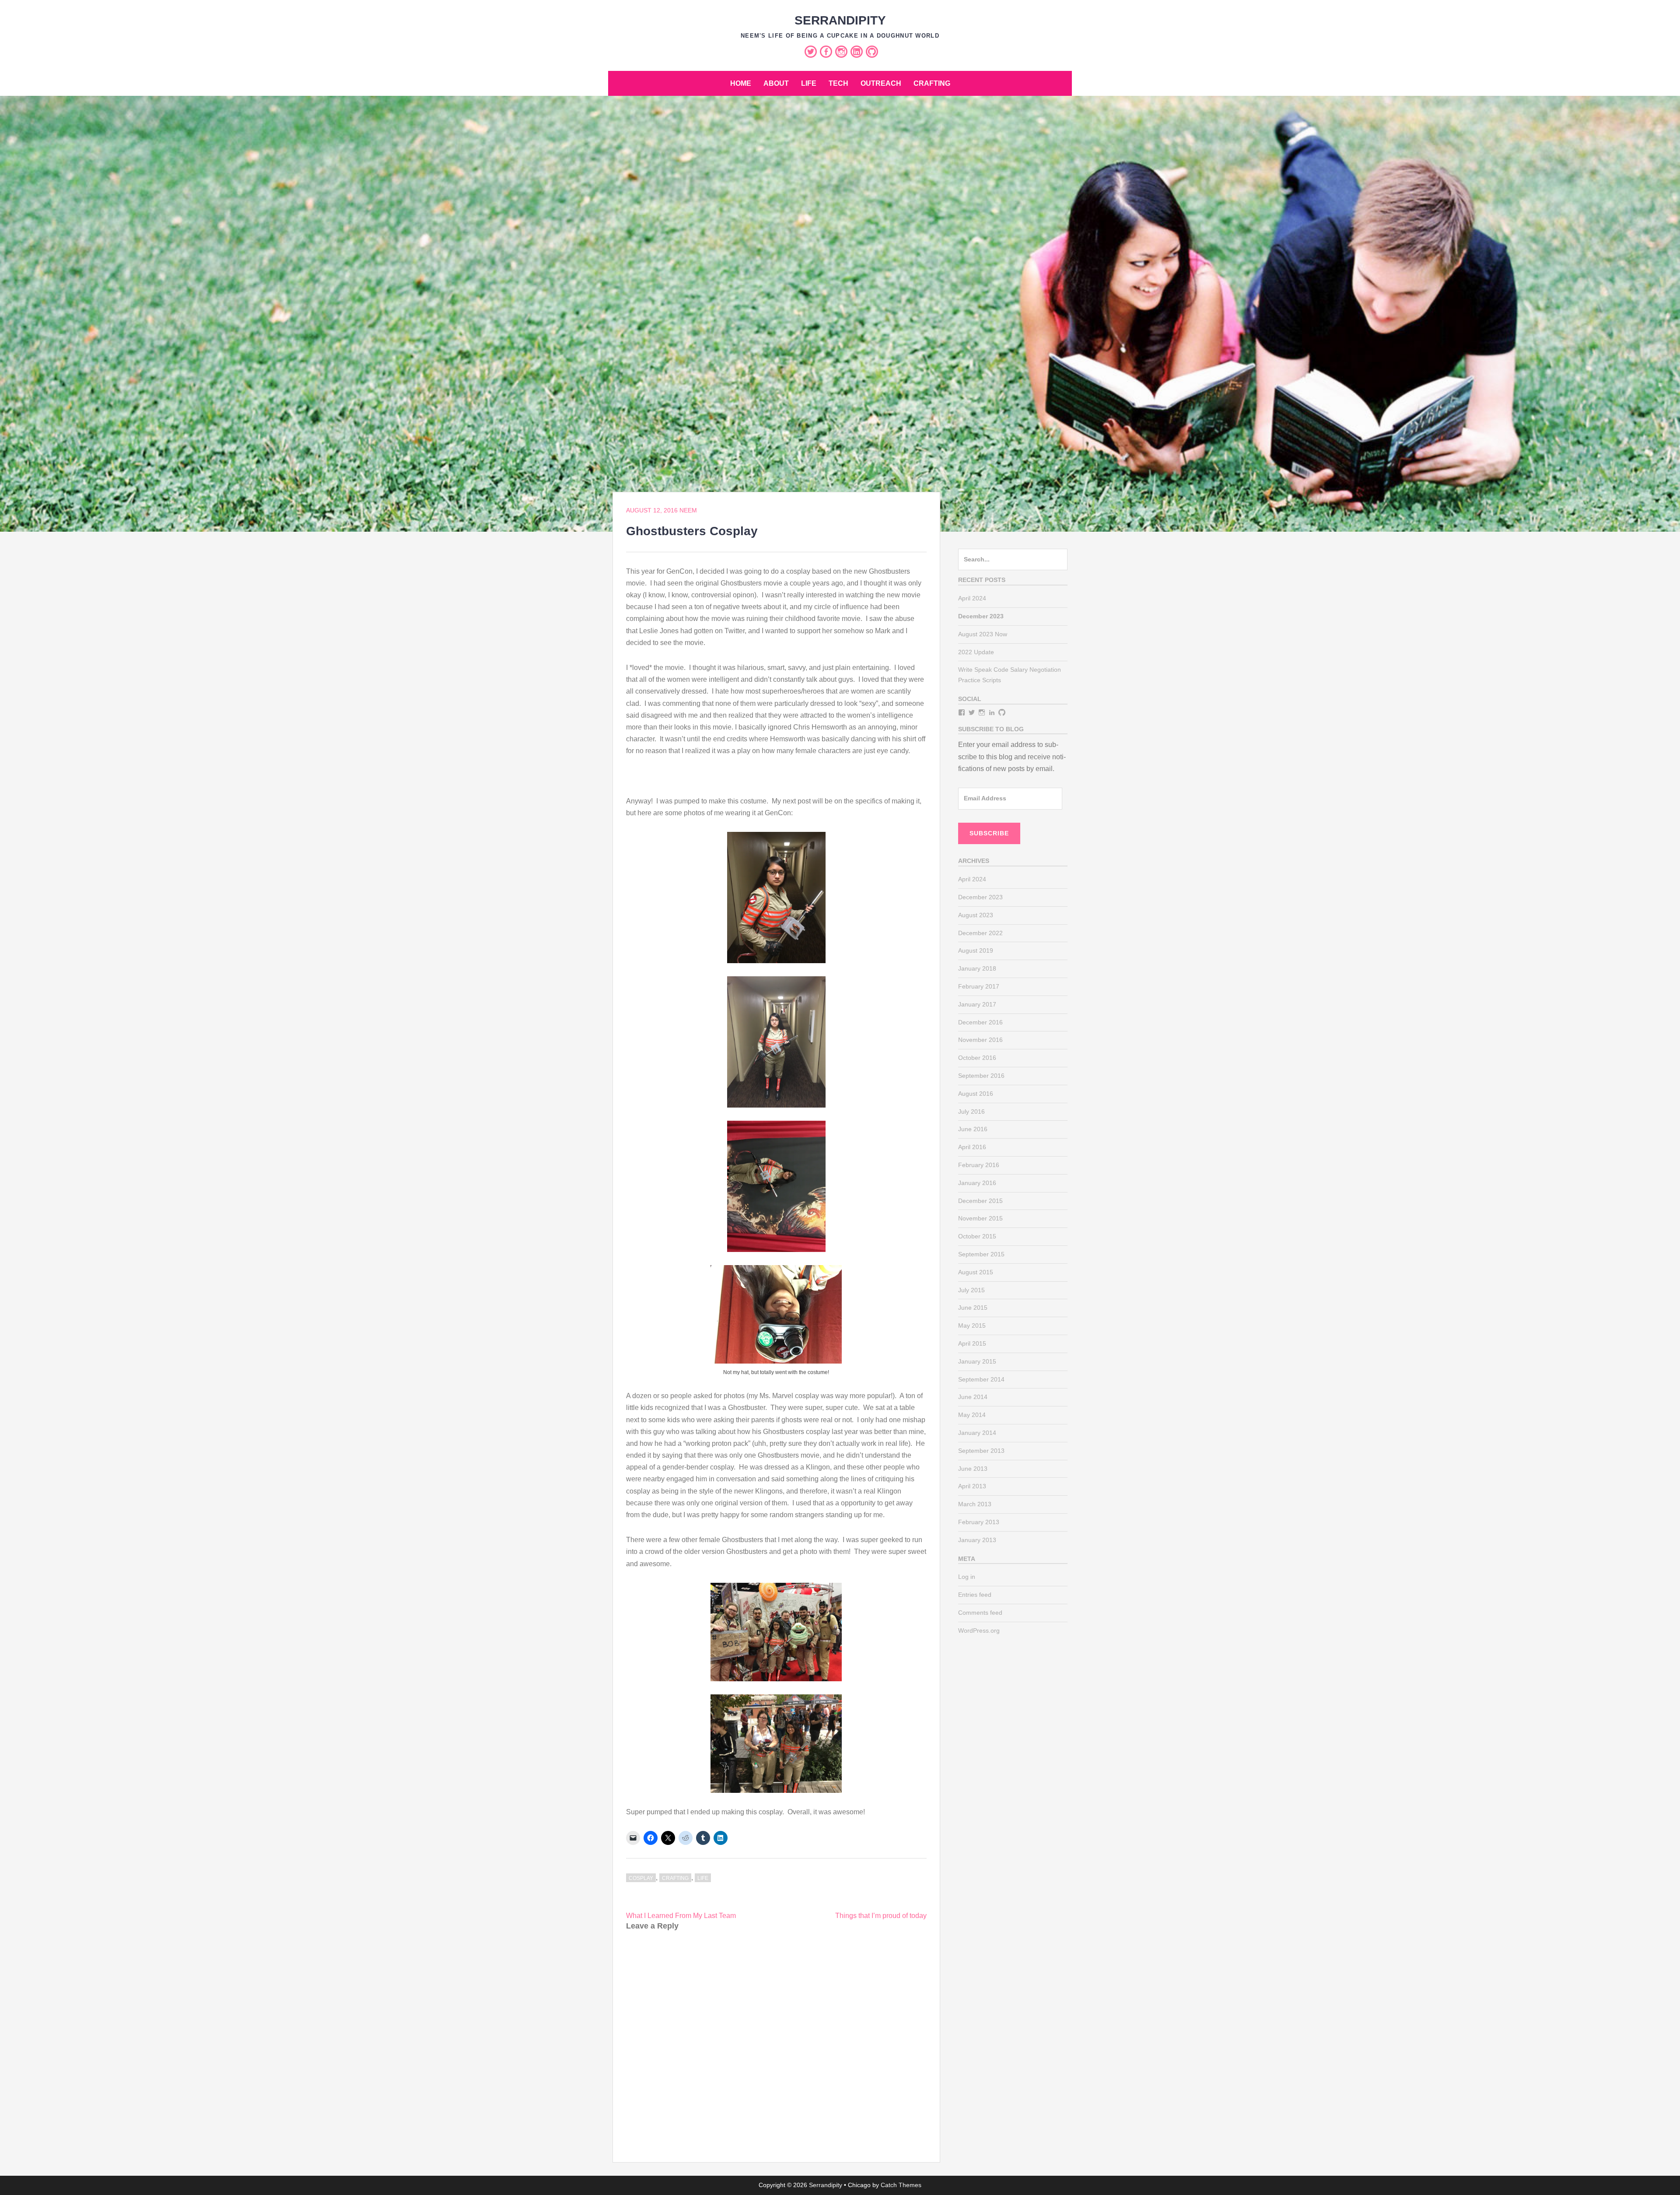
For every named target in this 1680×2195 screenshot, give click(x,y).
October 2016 (977, 1058)
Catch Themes (901, 2185)
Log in (967, 1577)
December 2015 (980, 1201)
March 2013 (975, 1504)
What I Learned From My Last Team (681, 1916)
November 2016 (980, 1040)
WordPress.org (979, 1630)
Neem (688, 510)
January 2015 (977, 1361)
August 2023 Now (983, 634)
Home (741, 83)
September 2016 (981, 1076)
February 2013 (979, 1522)
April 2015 (972, 1343)
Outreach (881, 83)
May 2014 (972, 1415)
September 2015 (981, 1254)
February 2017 (979, 986)
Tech (838, 83)
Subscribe (989, 833)
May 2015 (972, 1325)
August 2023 (976, 915)
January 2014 (977, 1433)
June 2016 (973, 1129)
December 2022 (980, 933)
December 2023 (980, 897)
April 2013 (972, 1486)
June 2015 (973, 1308)
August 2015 (976, 1272)
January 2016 (977, 1183)
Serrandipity (840, 20)
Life (809, 83)
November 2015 (980, 1218)
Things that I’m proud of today (881, 1916)
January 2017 (977, 1004)
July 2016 (971, 1112)
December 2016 (980, 1022)
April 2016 (972, 1147)
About (776, 83)
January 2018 (977, 968)
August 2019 (976, 950)
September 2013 (981, 1451)
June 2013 (973, 1469)
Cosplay (641, 1878)
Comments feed (980, 1613)
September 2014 (981, 1379)
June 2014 (973, 1397)
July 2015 (971, 1290)
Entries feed (975, 1595)
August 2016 (976, 1094)
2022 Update (976, 652)
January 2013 (977, 1540)
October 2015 (977, 1236)
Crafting (932, 83)
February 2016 (979, 1165)
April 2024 (972, 598)
